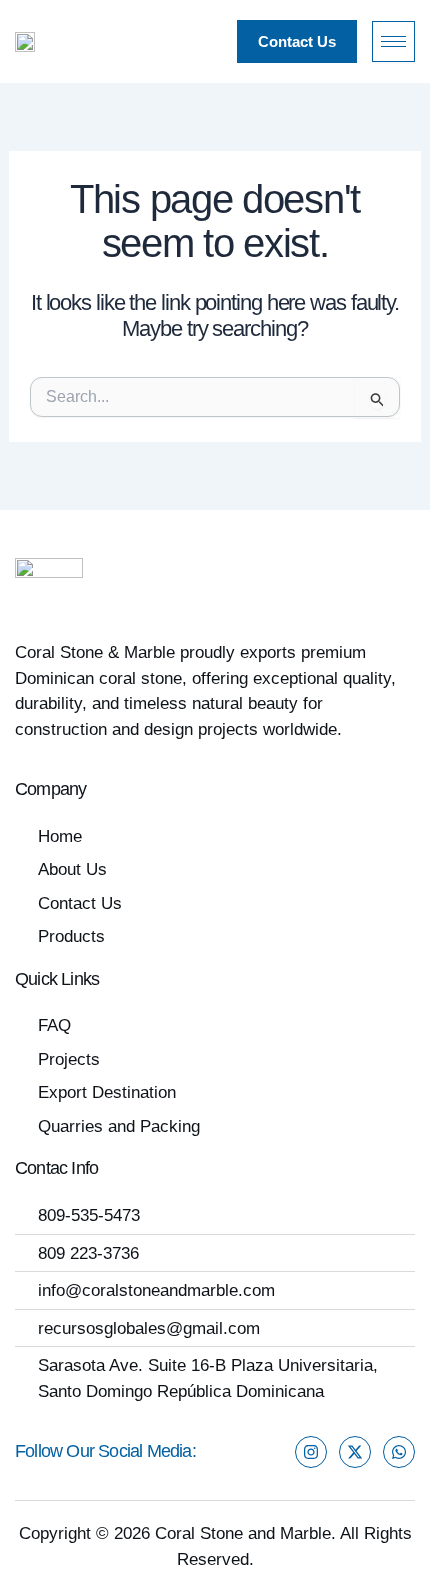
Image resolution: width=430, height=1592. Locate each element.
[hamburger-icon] (393, 41)
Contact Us (297, 41)
